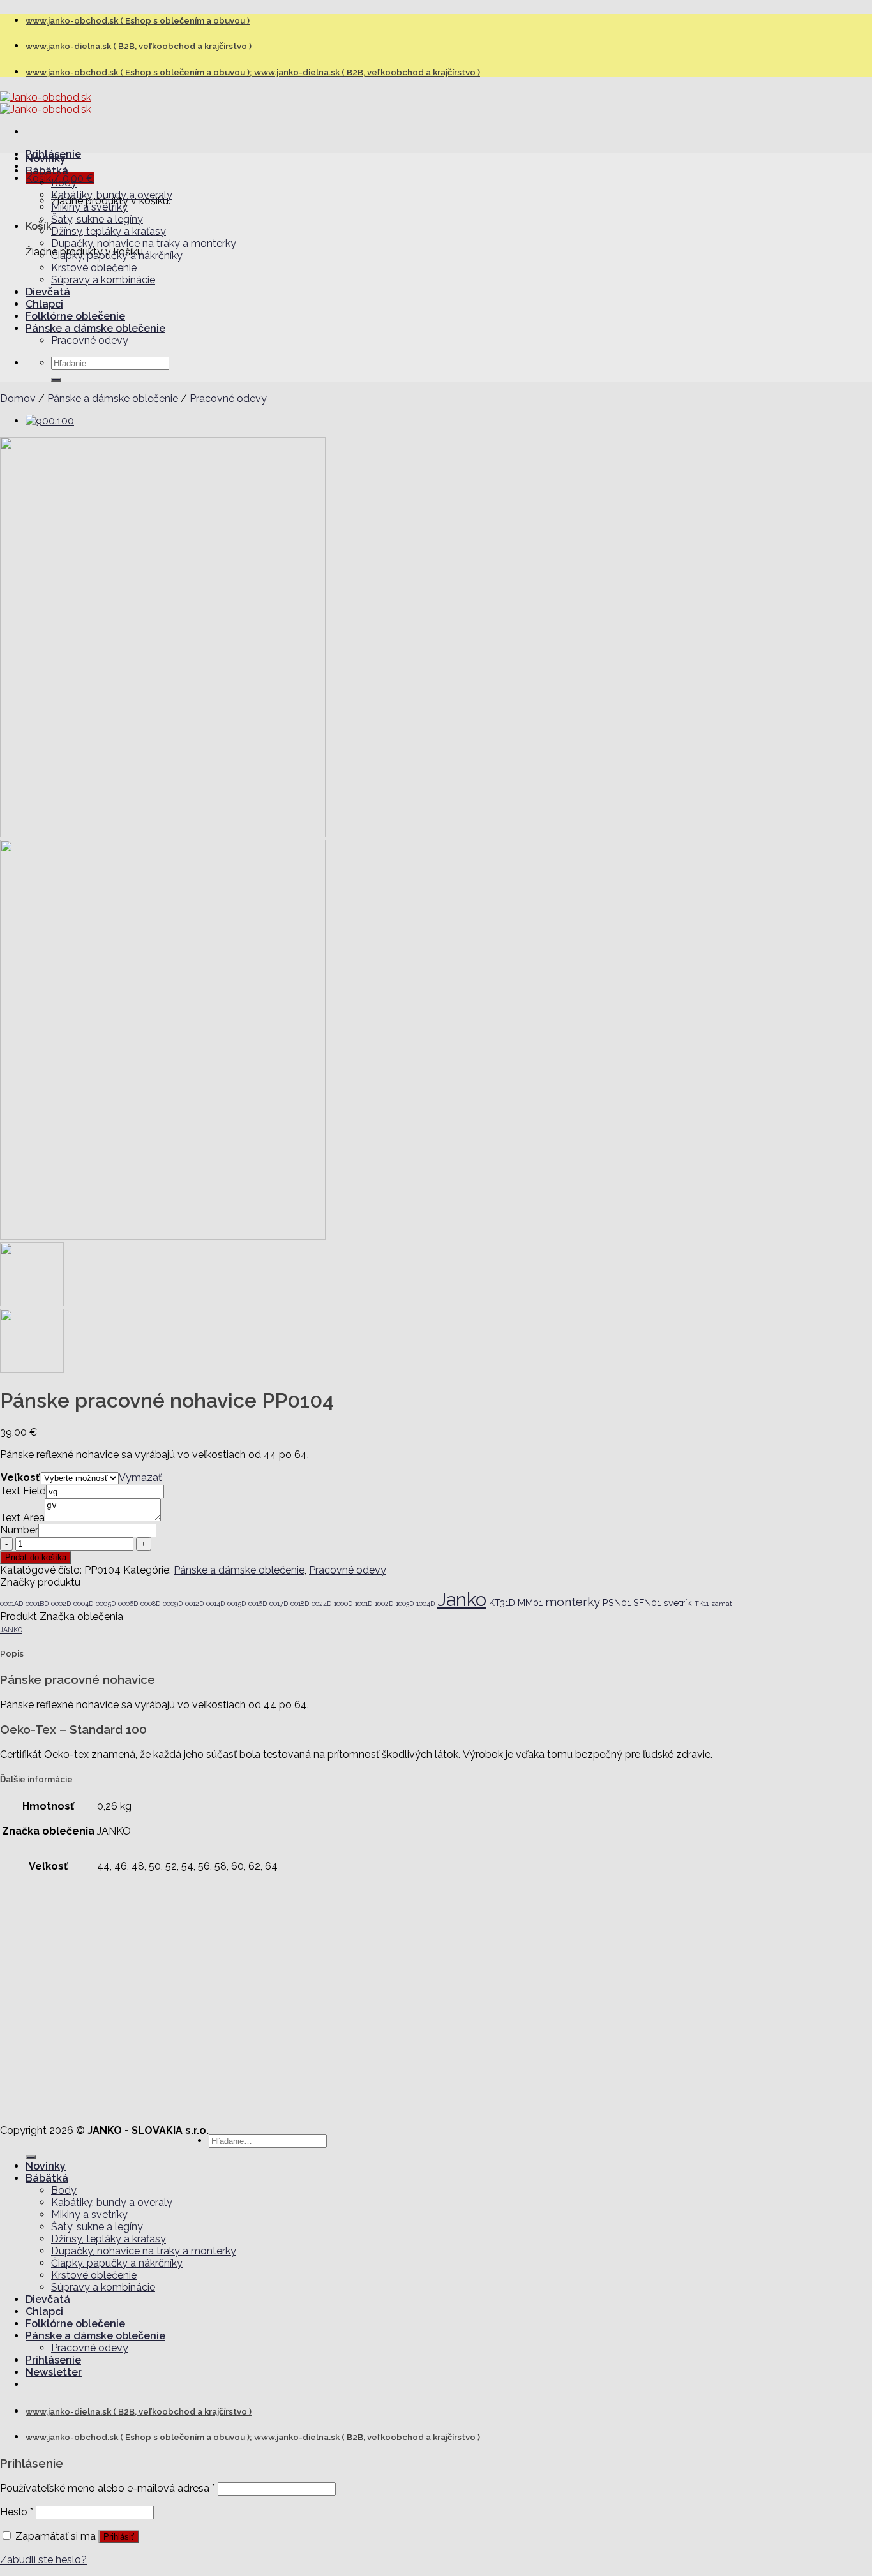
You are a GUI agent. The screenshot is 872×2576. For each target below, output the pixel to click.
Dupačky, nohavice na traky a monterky (144, 243)
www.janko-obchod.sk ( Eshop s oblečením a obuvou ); (140, 72)
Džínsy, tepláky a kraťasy (109, 231)
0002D (61, 1604)
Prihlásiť (119, 2537)
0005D (106, 1604)
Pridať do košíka (36, 1557)
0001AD (11, 1604)
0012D (194, 1604)
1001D (364, 1604)
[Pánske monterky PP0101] (50, 421)
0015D (237, 1604)
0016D (258, 1604)
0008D (150, 1604)
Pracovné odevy (90, 340)
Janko (462, 1599)
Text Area (22, 1518)
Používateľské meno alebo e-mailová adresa (108, 2488)
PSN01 (617, 1603)
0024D (321, 1604)
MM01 (530, 1603)
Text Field (23, 1491)
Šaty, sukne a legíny (97, 219)
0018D (300, 1604)
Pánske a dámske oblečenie (95, 328)
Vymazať (140, 1478)
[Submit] (56, 380)
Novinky (46, 159)
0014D (215, 1604)
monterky (573, 1602)
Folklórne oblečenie (75, 316)
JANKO (11, 1630)
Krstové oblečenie (94, 268)
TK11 (702, 1604)
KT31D (502, 1603)
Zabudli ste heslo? (43, 2560)
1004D (425, 1604)
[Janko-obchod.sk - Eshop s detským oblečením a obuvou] (46, 103)
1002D (384, 1604)
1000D (343, 1604)
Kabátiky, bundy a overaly (112, 195)
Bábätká (47, 171)
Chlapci (44, 304)
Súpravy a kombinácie (103, 280)
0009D (173, 1604)
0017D (279, 1604)
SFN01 (647, 1603)
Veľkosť (20, 1478)
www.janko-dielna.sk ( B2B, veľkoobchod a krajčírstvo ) (139, 46)
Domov (18, 398)
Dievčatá (48, 292)
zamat (722, 1604)
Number (19, 1530)
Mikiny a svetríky (89, 207)
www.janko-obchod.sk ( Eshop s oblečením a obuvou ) (138, 21)
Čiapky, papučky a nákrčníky (117, 256)
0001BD (37, 1604)
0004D (83, 1604)
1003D (405, 1604)
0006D (128, 1604)
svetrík (678, 1603)
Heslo (17, 2512)
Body (64, 183)
